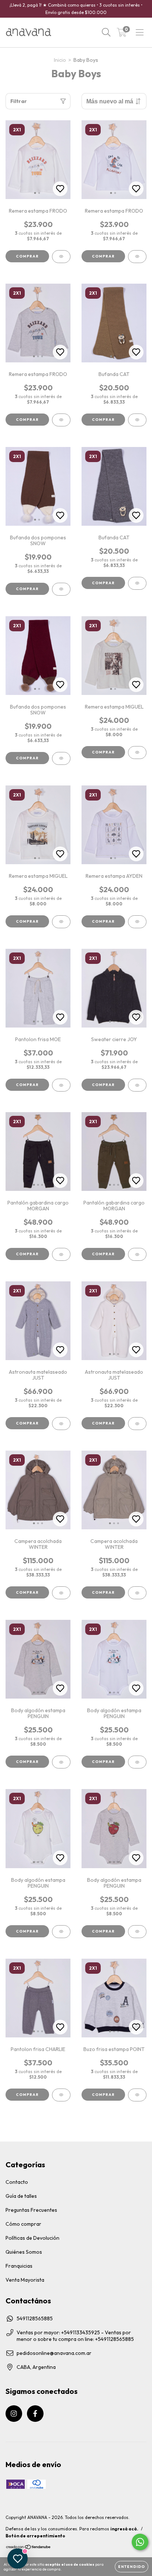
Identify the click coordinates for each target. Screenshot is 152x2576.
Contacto (17, 2182)
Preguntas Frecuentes (31, 2210)
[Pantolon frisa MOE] (61, 1085)
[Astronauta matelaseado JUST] (61, 1424)
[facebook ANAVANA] (35, 2414)
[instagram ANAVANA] (14, 2414)
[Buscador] (106, 32)
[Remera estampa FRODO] (61, 257)
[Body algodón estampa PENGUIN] (61, 1762)
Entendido (132, 2567)
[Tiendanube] (29, 2548)
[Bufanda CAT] (137, 420)
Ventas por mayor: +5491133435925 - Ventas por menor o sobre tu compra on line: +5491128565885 (75, 2336)
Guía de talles (21, 2196)
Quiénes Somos (24, 2252)
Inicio (60, 60)
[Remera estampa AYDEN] (137, 922)
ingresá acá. (124, 2529)
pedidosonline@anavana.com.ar (54, 2353)
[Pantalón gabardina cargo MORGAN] (61, 1254)
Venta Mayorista (25, 2280)
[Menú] (140, 32)
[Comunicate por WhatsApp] (140, 2542)
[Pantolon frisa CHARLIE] (61, 2095)
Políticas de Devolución (32, 2238)
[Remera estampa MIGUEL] (137, 753)
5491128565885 (35, 2318)
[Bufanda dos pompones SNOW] (61, 589)
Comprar (27, 256)
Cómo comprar (23, 2224)
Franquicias (19, 2266)
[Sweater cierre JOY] (137, 1085)
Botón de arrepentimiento (35, 2536)
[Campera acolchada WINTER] (61, 1593)
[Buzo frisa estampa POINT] (137, 2095)
